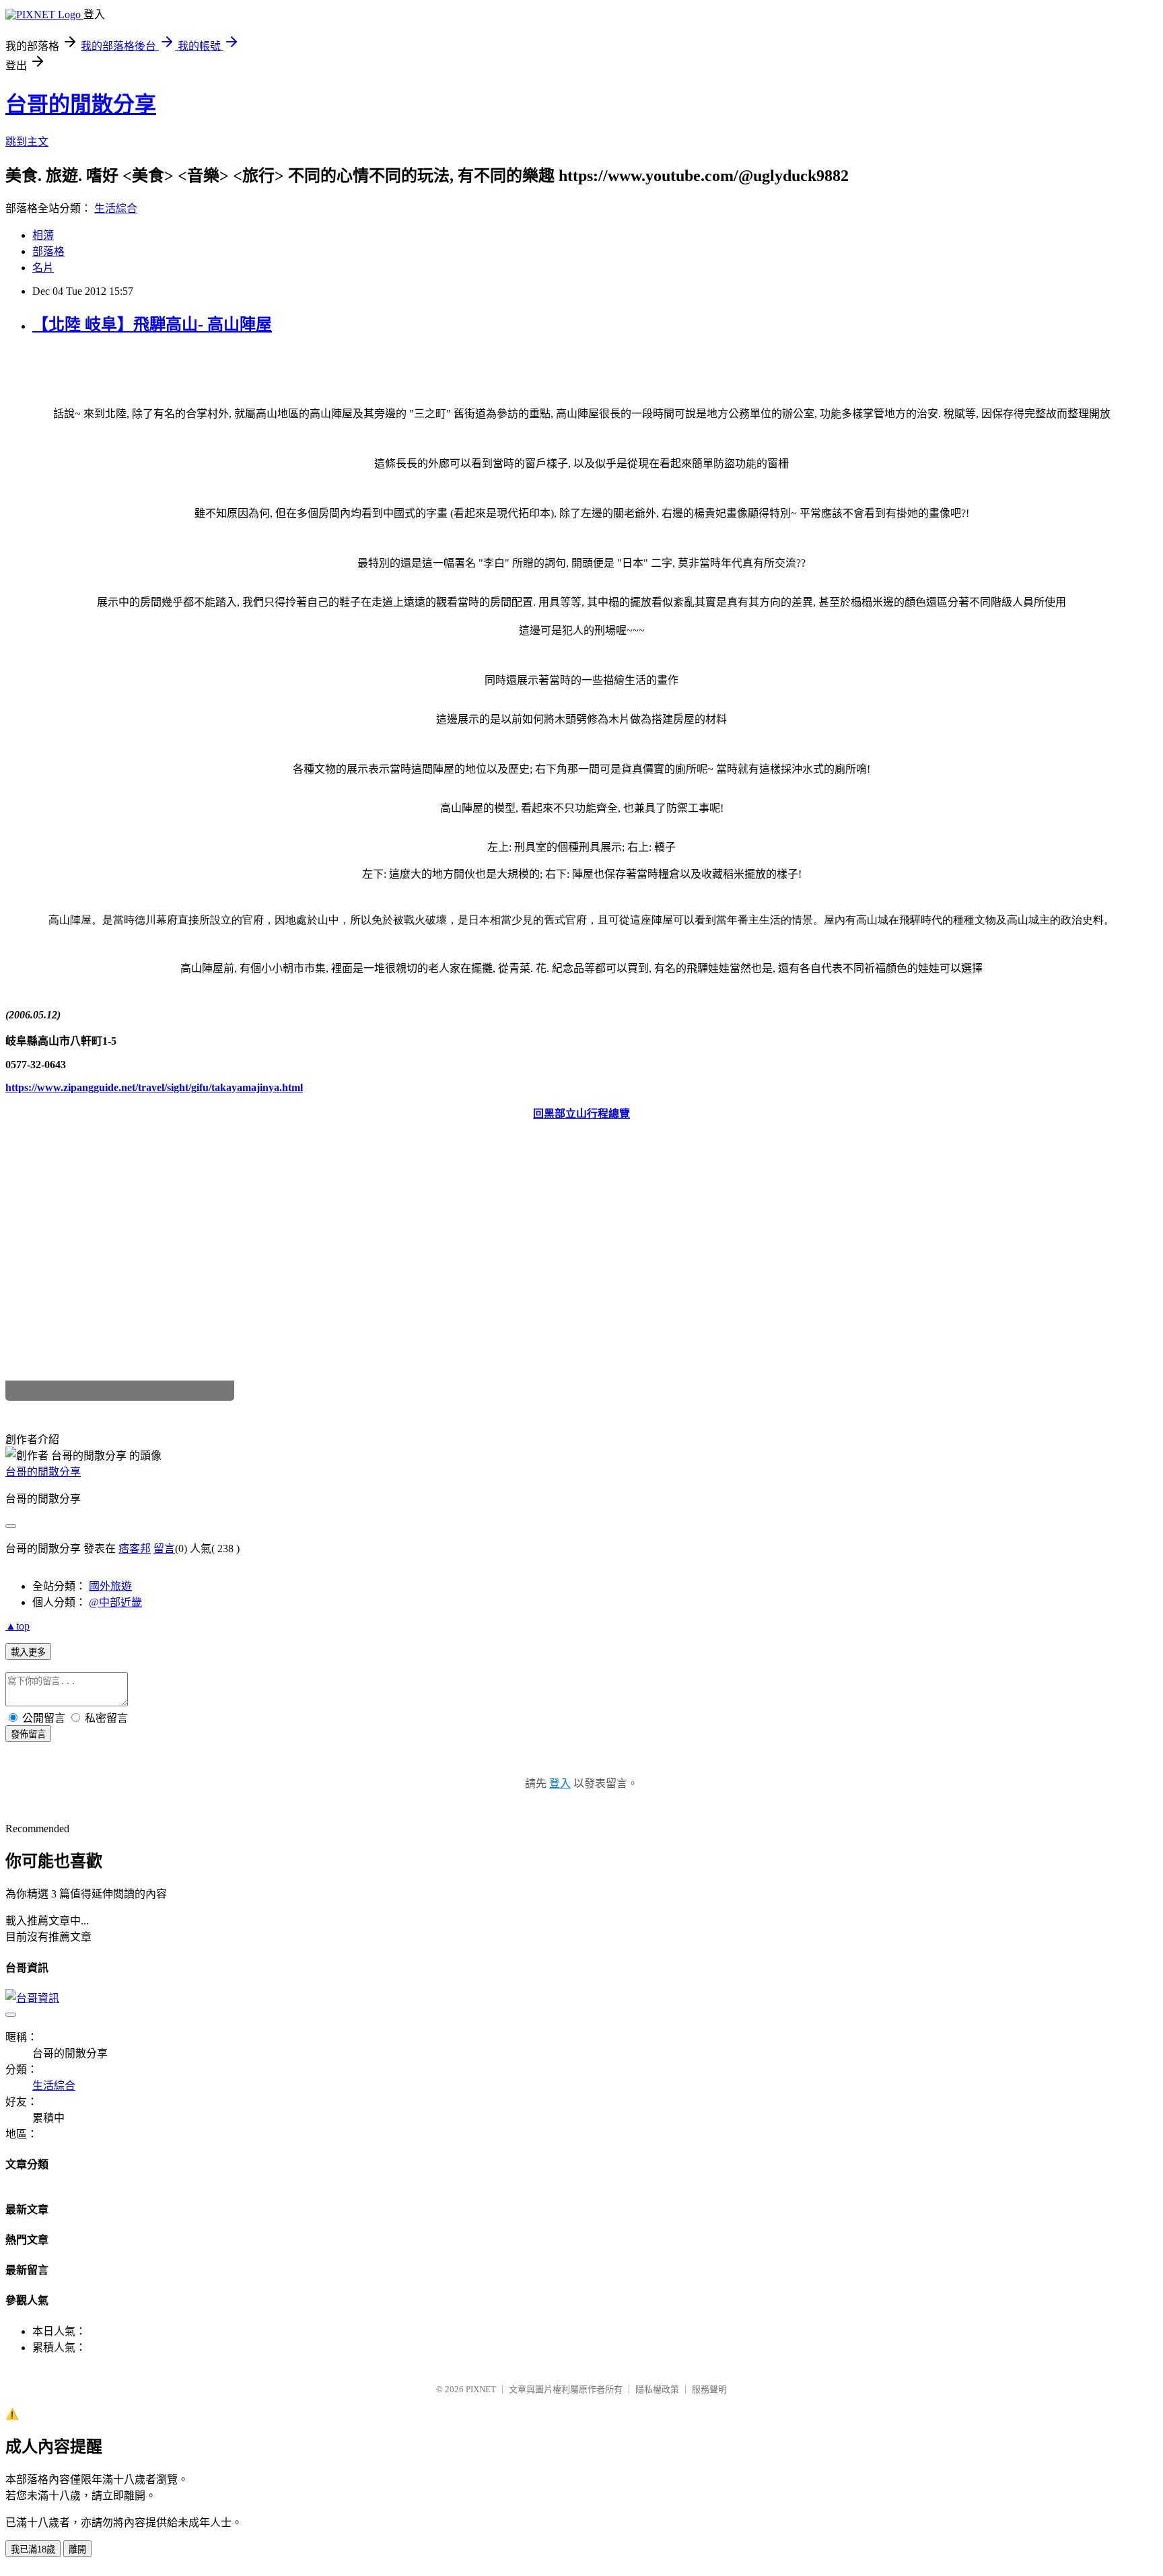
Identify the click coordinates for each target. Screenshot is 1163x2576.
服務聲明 (709, 2389)
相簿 (43, 235)
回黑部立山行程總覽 (581, 1114)
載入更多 (28, 1652)
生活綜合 (116, 208)
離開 (77, 2549)
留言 (164, 1548)
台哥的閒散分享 (81, 104)
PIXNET (481, 2389)
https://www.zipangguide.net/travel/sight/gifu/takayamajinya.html (154, 1087)
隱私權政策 (657, 2389)
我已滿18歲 (33, 2549)
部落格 (48, 251)
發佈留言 (28, 1734)
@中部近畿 (115, 1602)
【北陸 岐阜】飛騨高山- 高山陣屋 (152, 324)
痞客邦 (135, 1548)
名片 (43, 268)
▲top (17, 1626)
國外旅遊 (110, 1586)
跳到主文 (27, 142)
